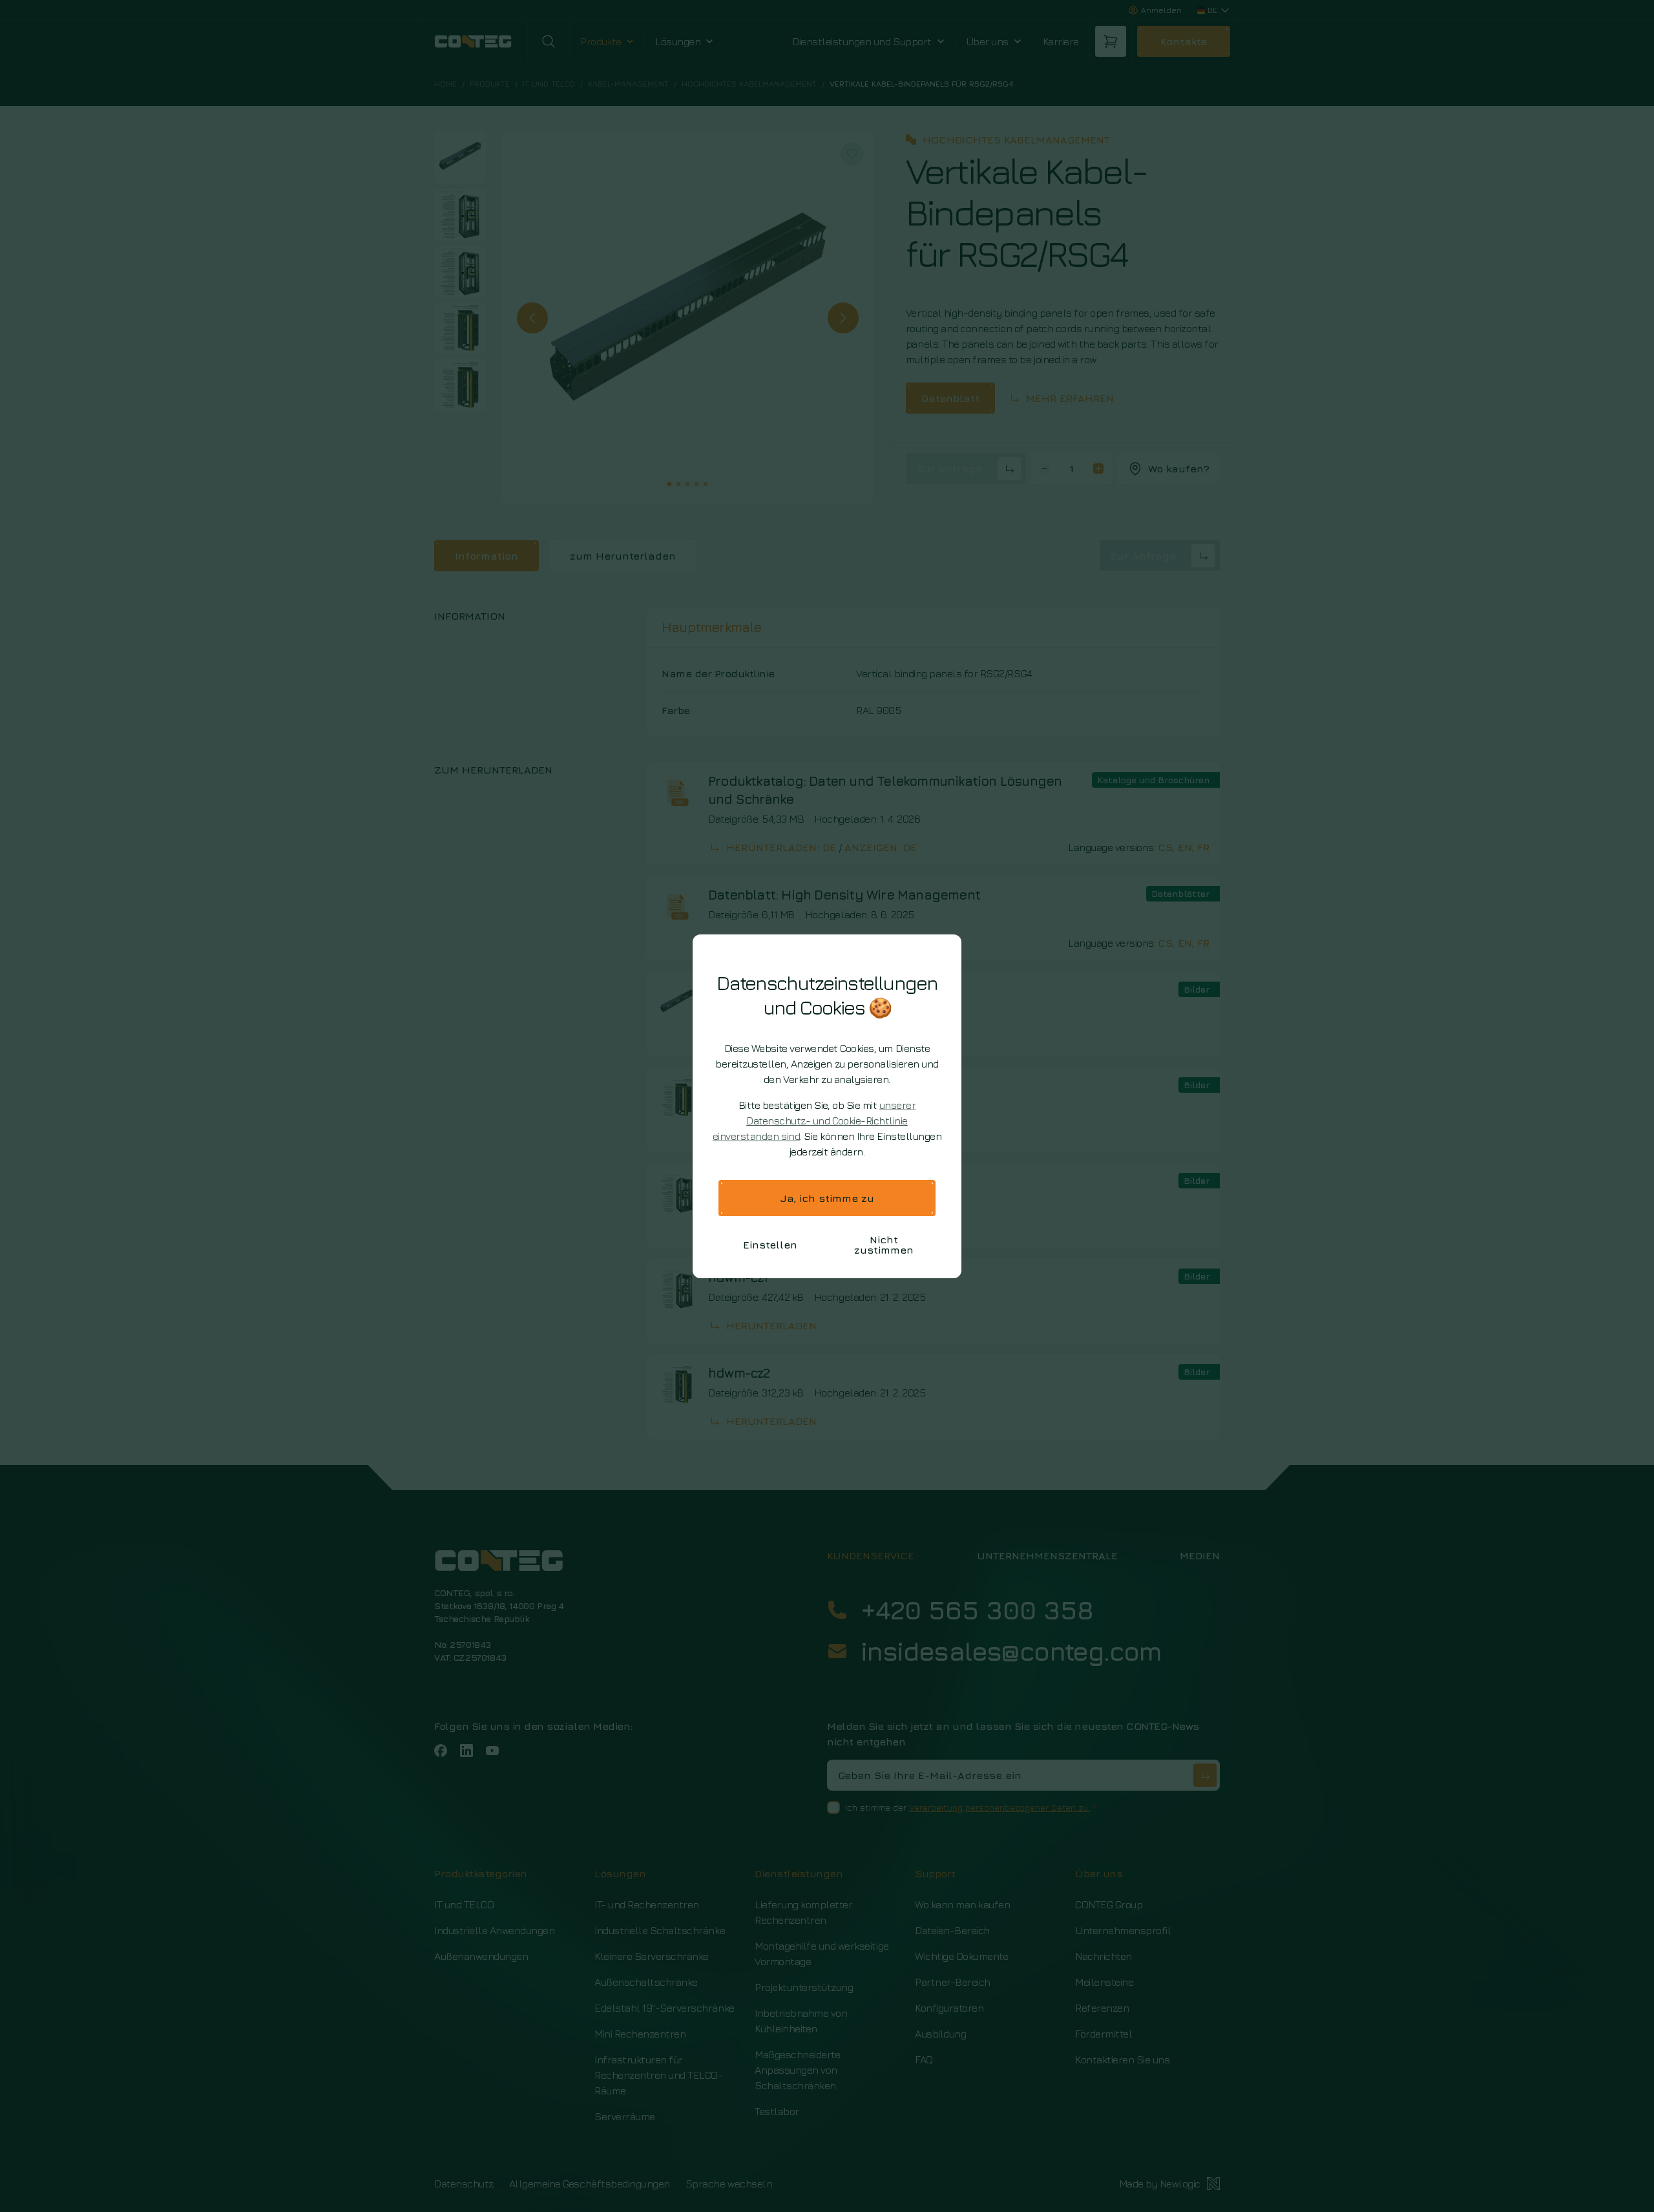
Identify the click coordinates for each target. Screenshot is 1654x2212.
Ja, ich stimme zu (827, 1198)
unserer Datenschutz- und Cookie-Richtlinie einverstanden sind (814, 1121)
